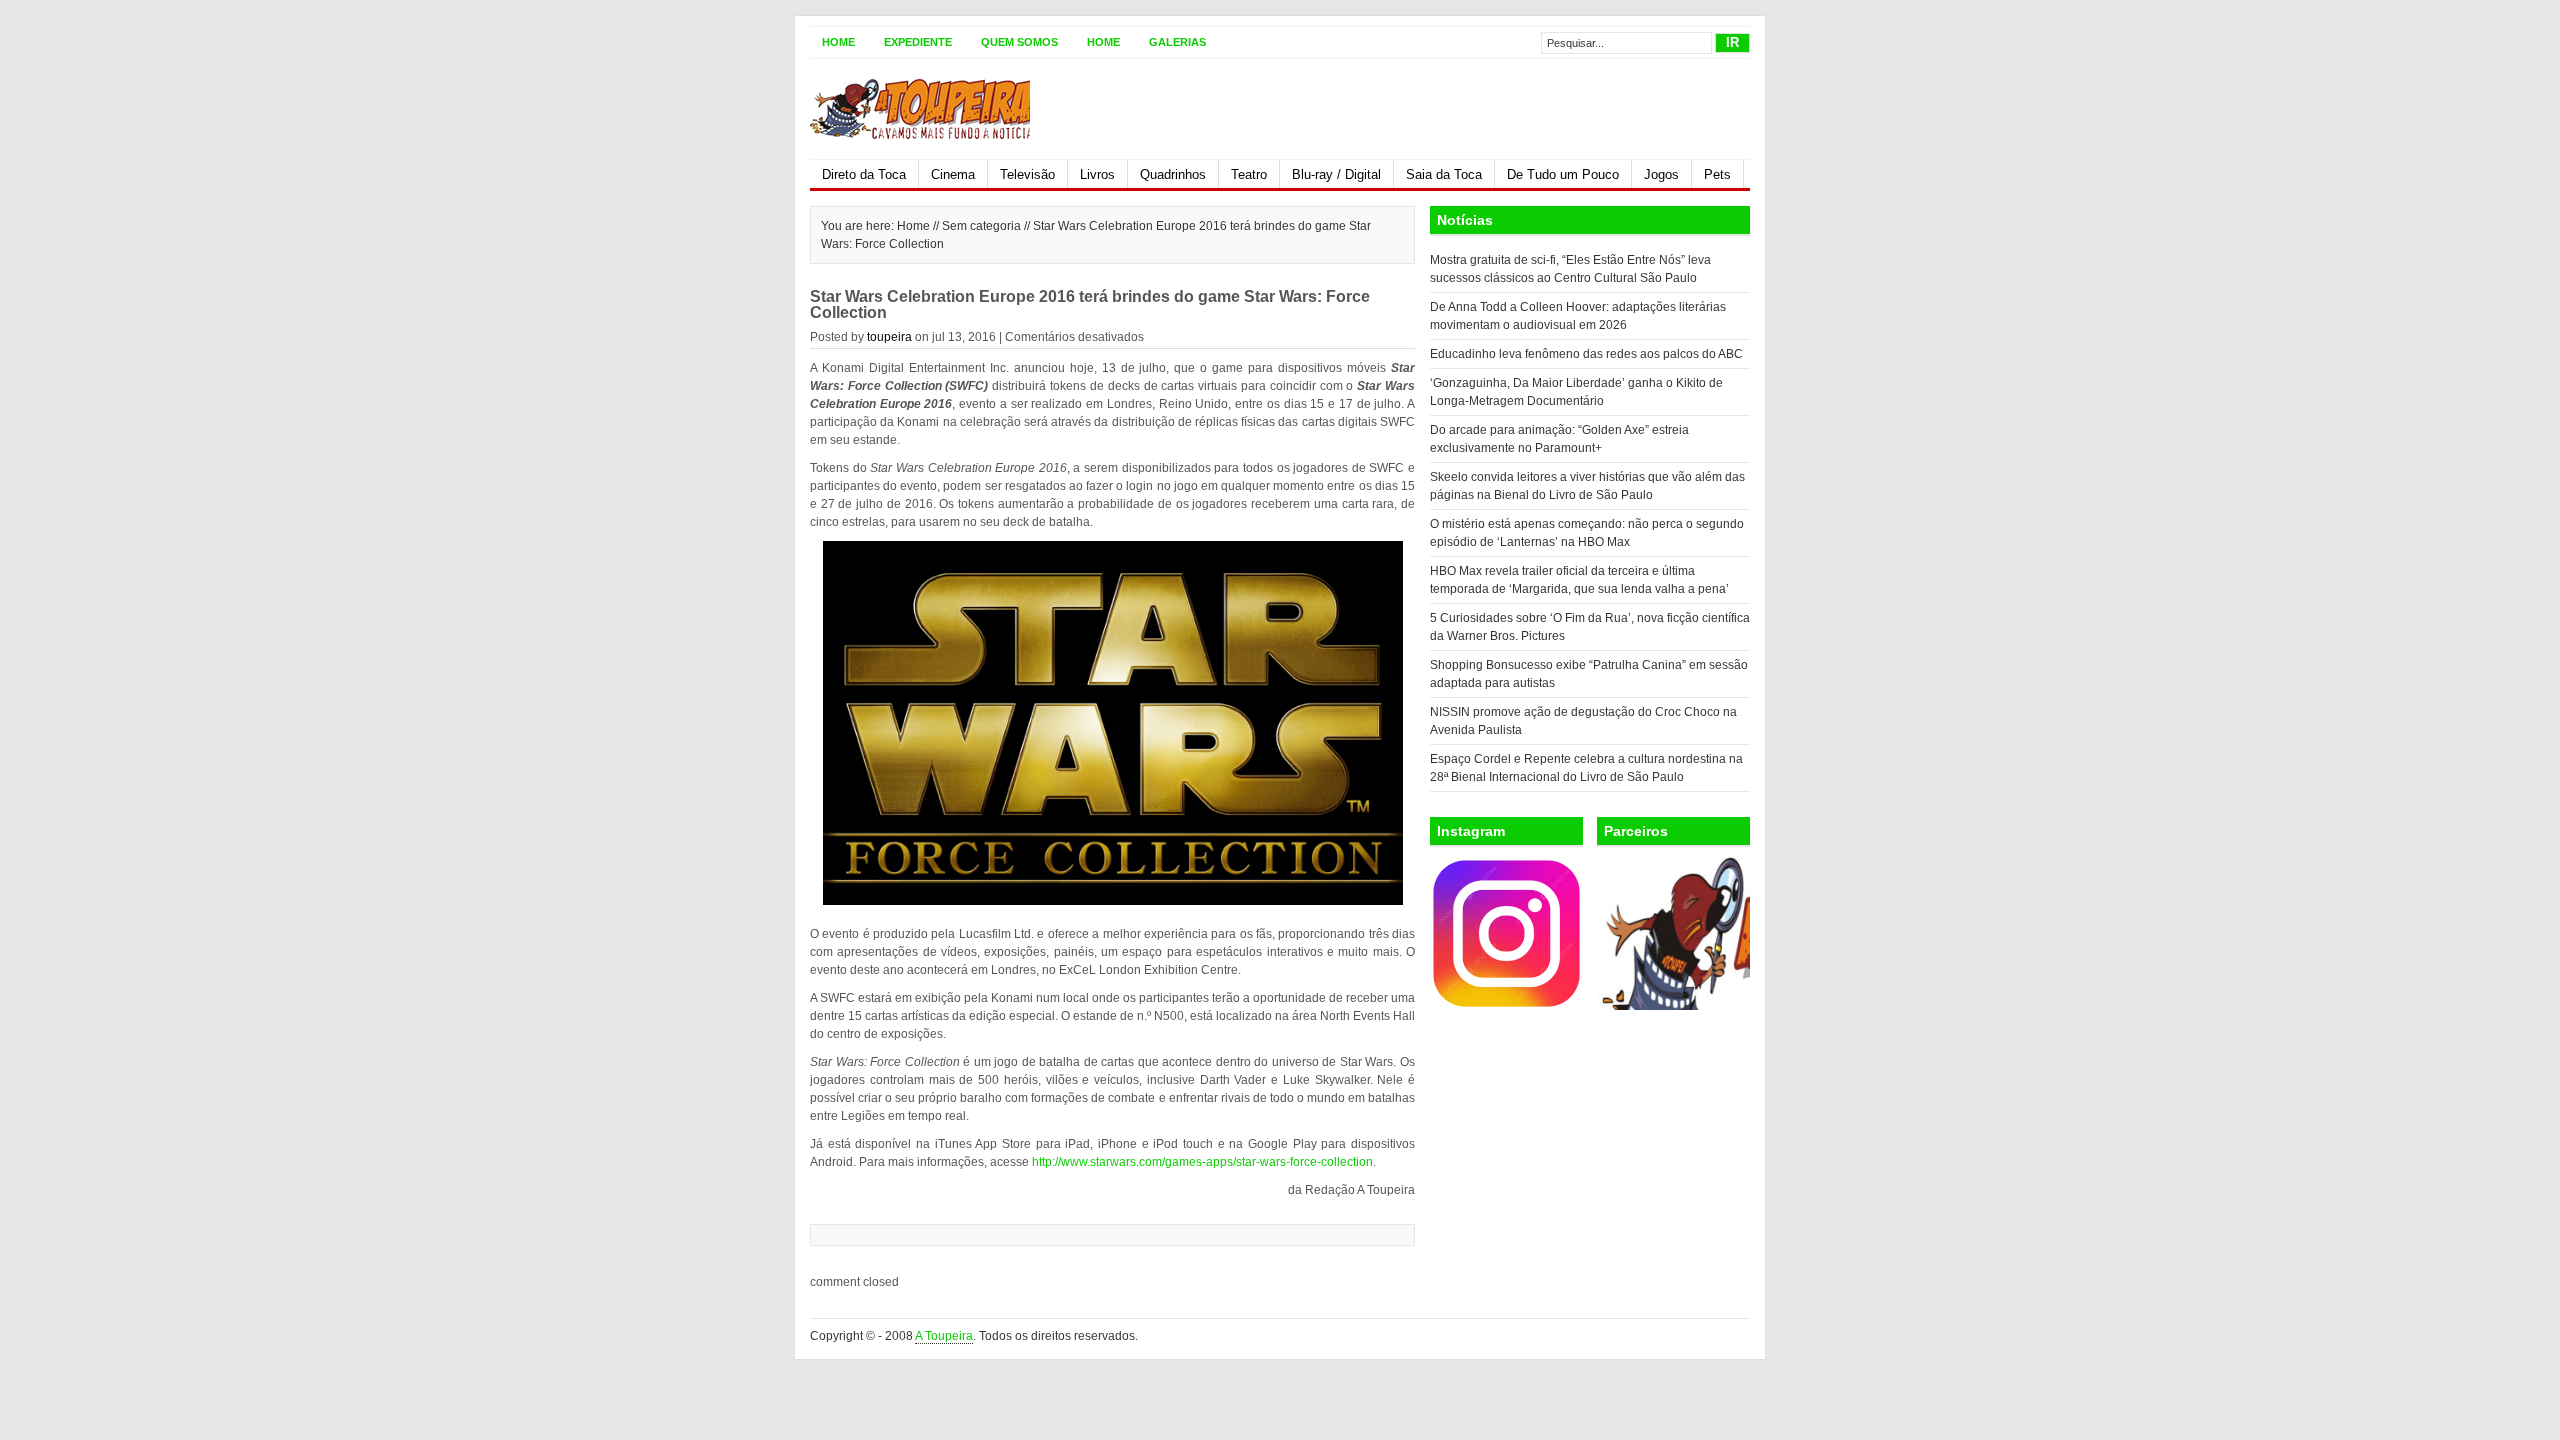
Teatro (1249, 174)
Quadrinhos (1173, 174)
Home (838, 42)
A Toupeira (944, 1336)
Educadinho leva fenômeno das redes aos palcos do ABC (1586, 354)
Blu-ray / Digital (1336, 174)
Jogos (1661, 174)
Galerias (1177, 42)
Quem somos (1019, 42)
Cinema (953, 174)
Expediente (918, 42)
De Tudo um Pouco (1563, 174)
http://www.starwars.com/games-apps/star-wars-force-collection (1202, 1162)
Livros (1097, 174)
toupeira (889, 337)
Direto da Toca (864, 174)
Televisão (1027, 174)
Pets (1717, 174)
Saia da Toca (1444, 174)
